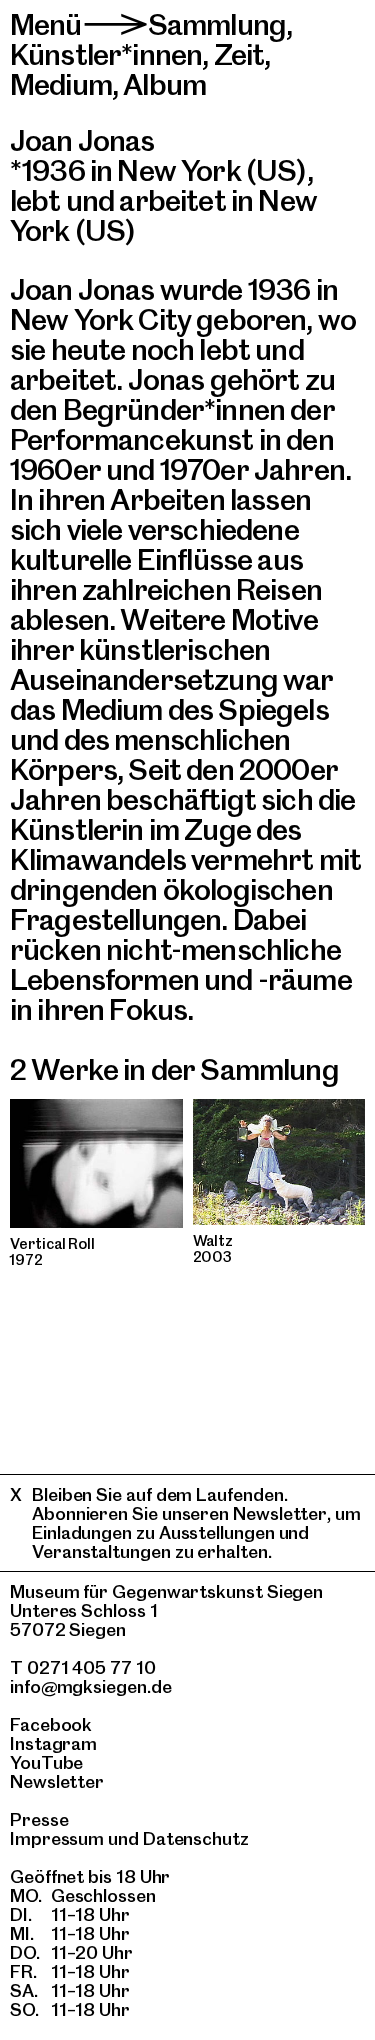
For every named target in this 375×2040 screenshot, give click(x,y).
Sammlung (217, 24)
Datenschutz (196, 1838)
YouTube (46, 1762)
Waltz (213, 1241)
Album (164, 84)
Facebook (51, 1724)
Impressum (57, 1838)
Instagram (53, 1743)
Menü (46, 24)
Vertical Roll (52, 1244)
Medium (61, 84)
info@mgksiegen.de (91, 1686)
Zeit (239, 54)
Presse (39, 1819)
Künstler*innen (106, 54)
